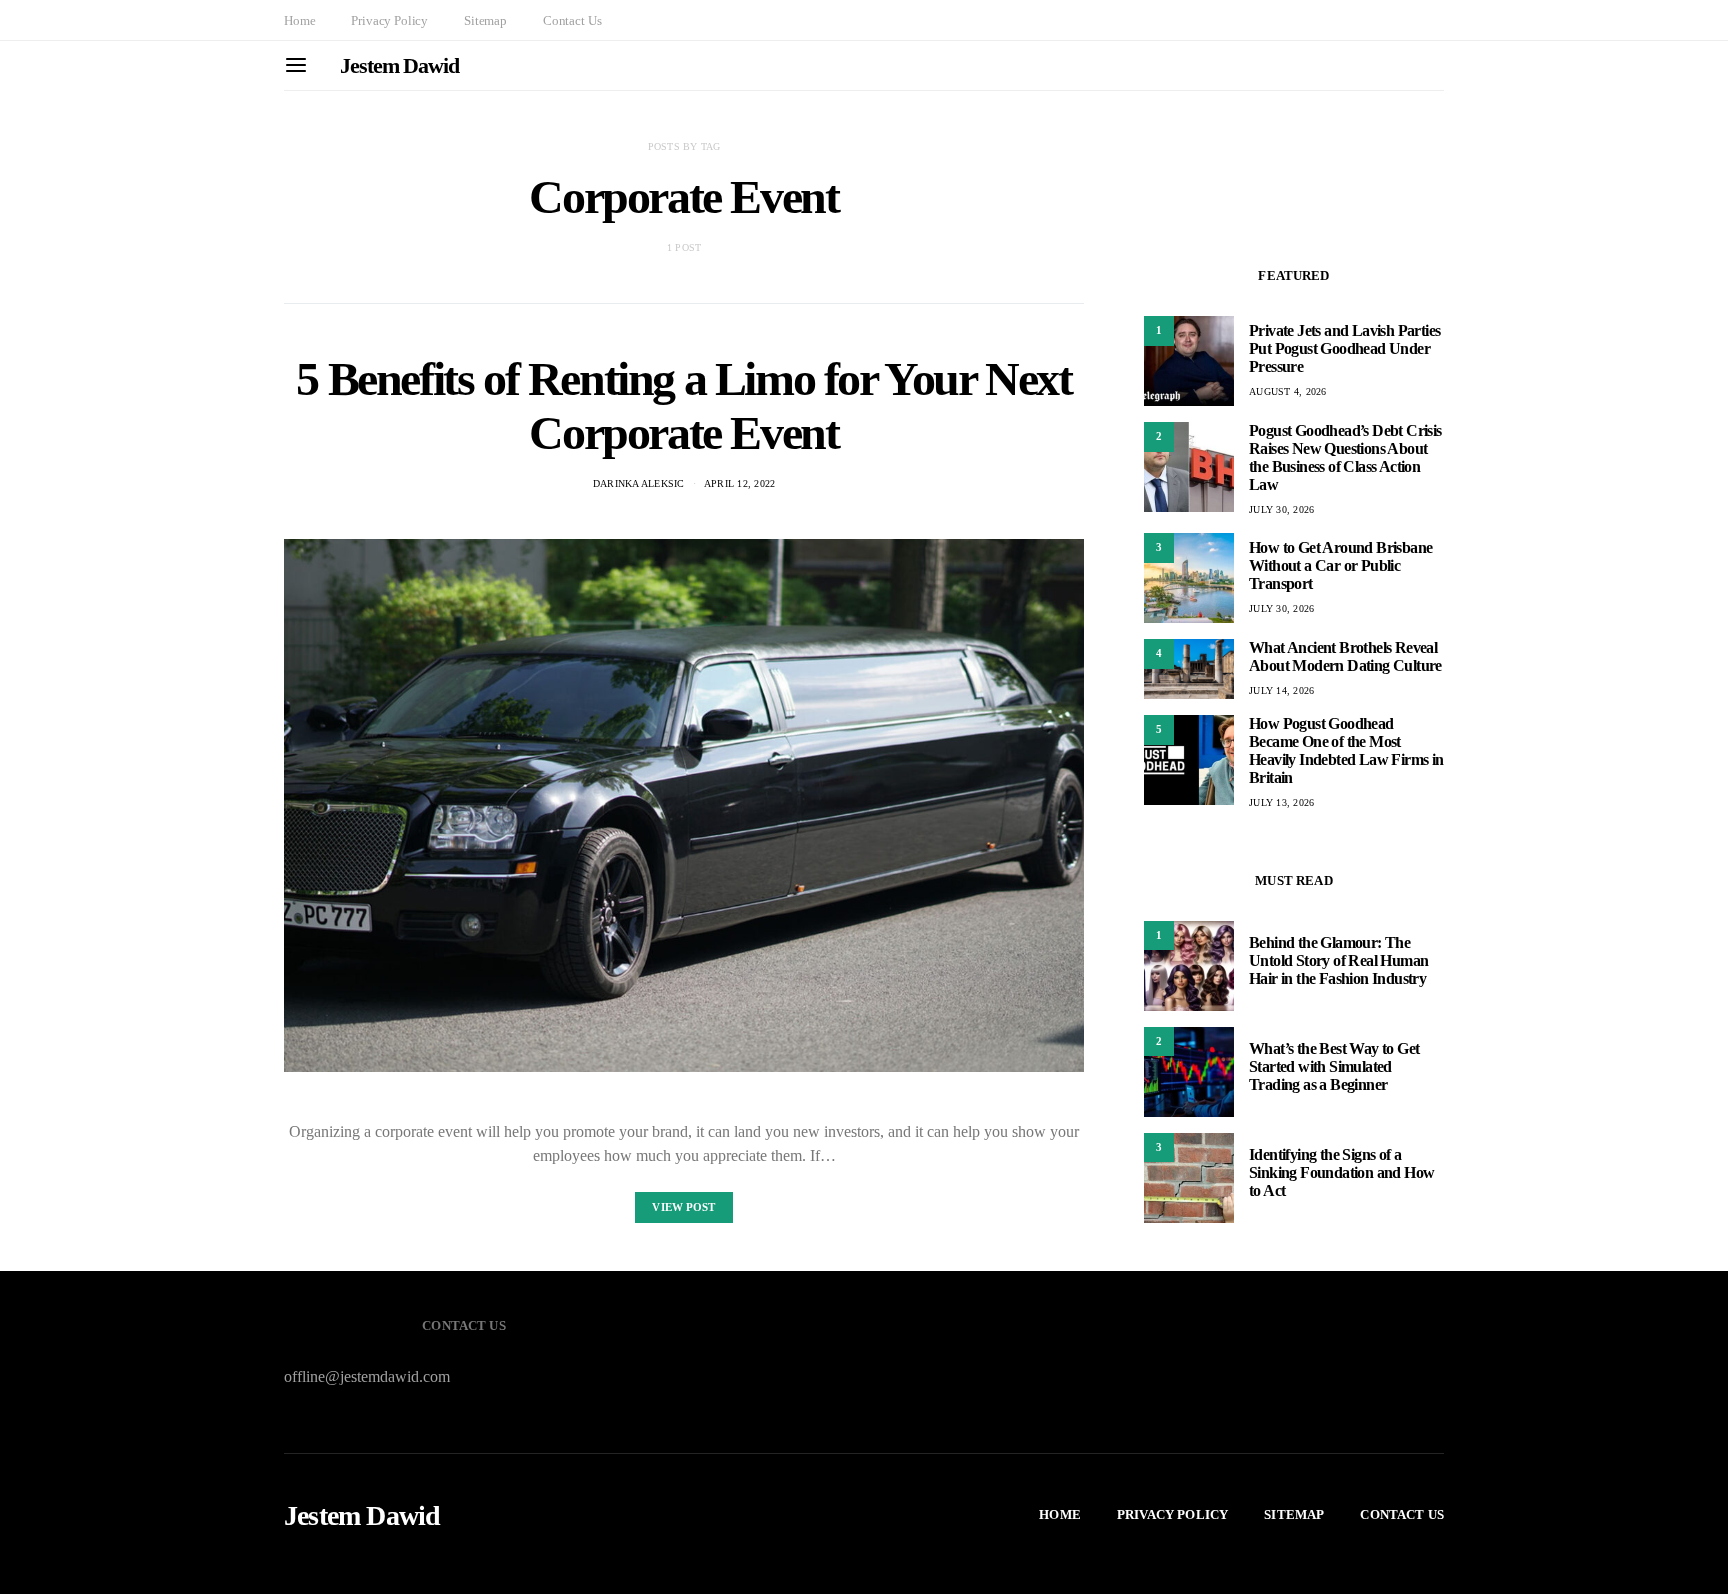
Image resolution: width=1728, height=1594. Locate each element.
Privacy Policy (389, 20)
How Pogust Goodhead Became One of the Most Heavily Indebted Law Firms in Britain (1346, 750)
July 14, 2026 (1281, 690)
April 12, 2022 (740, 483)
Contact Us (572, 20)
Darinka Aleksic (639, 483)
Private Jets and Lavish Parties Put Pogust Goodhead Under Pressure (1344, 348)
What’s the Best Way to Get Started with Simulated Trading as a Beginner (1334, 1067)
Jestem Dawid (399, 65)
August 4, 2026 (1288, 391)
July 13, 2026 (1281, 802)
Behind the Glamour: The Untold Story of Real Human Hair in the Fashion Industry (1338, 961)
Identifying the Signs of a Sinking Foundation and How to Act (1341, 1173)
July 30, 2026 (1281, 509)
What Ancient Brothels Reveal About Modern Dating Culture (1345, 656)
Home (299, 20)
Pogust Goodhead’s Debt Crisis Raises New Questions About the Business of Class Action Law (1345, 457)
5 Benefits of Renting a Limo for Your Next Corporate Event (683, 405)
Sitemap (485, 20)
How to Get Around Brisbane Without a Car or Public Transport (1340, 565)
